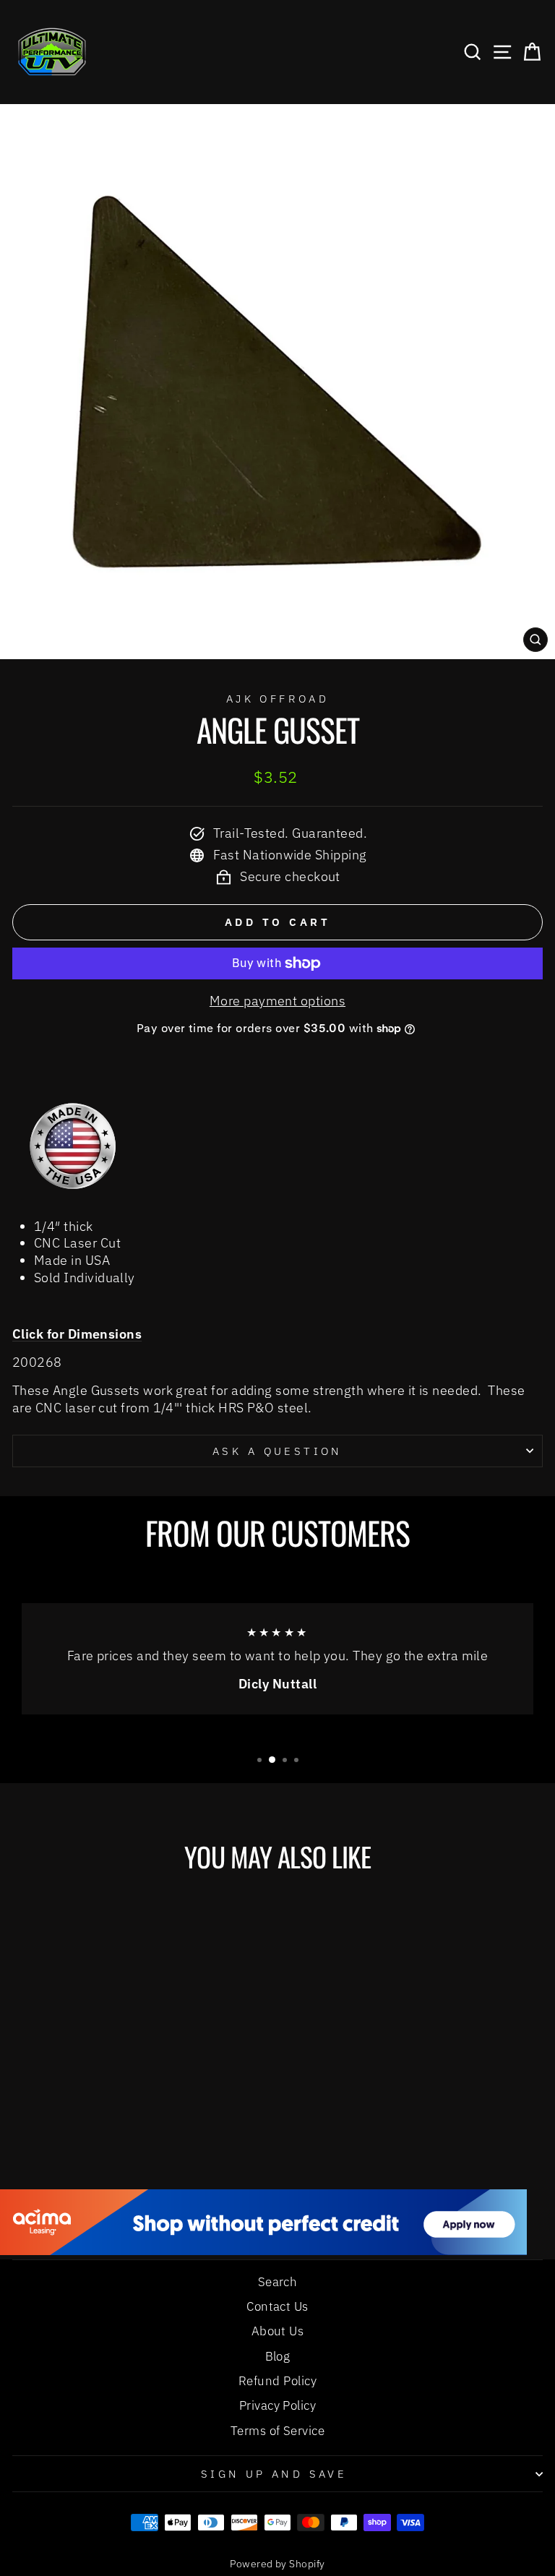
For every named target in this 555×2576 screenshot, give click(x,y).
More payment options (277, 1001)
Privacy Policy (277, 2405)
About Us (278, 2331)
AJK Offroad (278, 699)
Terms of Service (277, 2431)
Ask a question (277, 1451)
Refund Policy (277, 2381)
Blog (278, 2356)
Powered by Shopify (277, 2564)
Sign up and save (274, 2474)
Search (278, 2282)
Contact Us (277, 2306)
